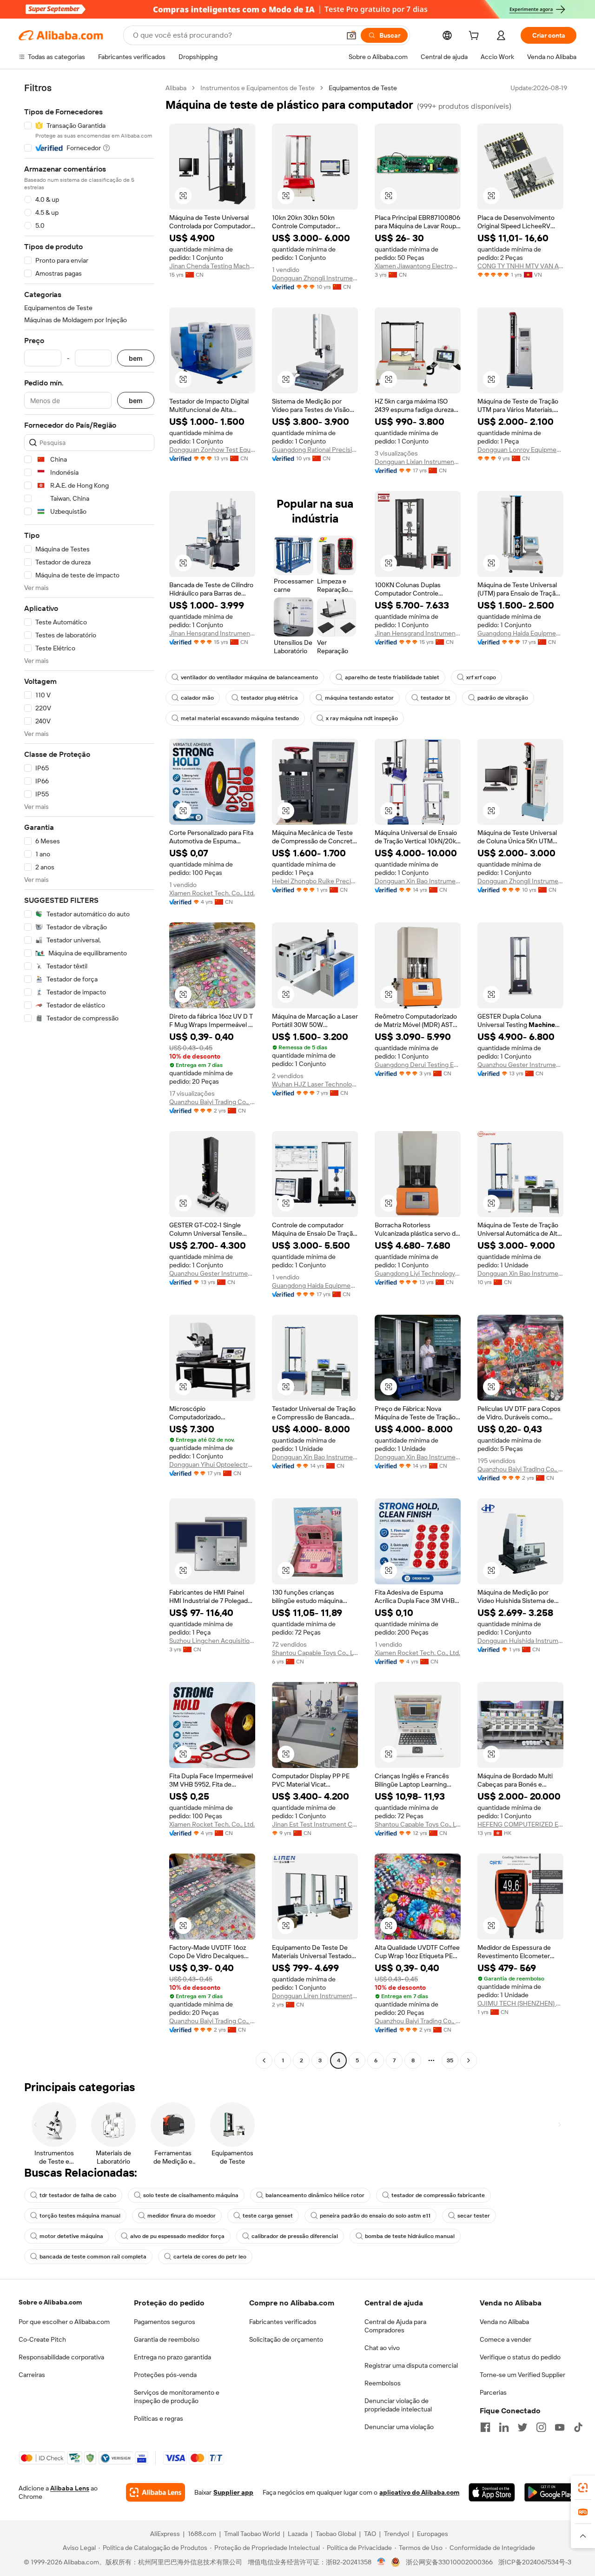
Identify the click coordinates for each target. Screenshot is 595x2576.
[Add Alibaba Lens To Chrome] (155, 2492)
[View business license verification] (381, 2562)
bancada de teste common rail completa (93, 2257)
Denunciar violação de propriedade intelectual (398, 2405)
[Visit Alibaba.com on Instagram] (541, 2427)
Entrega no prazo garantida (172, 2357)
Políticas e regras (159, 2418)
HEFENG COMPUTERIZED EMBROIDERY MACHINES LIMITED (520, 1824)
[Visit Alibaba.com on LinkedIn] (504, 2427)
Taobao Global (336, 2534)
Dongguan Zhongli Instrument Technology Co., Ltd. (315, 278)
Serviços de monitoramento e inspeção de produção (177, 2397)
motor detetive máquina (71, 2236)
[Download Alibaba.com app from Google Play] (550, 2492)
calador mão (197, 698)
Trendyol (397, 2534)
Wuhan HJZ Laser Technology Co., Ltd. (315, 1084)
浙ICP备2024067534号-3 (535, 2562)
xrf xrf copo (481, 677)
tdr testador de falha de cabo (78, 2195)
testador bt (436, 698)
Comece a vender (506, 2339)
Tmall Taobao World (252, 2534)
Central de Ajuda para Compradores (395, 2326)
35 (450, 2060)
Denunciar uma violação (399, 2427)
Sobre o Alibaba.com (50, 2302)
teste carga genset (268, 2216)
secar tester (474, 2216)
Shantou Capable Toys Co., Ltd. (315, 1653)
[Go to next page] (469, 2060)
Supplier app (233, 2492)
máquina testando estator (359, 698)
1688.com (202, 2534)
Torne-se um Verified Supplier (522, 2375)
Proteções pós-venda (165, 2375)
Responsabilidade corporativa (61, 2357)
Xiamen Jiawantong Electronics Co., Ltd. (418, 266)
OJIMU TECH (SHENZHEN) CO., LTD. (520, 2003)
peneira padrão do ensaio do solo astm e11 (375, 2216)
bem (136, 358)
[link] (583, 2488)
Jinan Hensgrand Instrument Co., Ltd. (212, 633)
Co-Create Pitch (42, 2339)
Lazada (298, 2534)
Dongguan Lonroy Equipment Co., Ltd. (520, 450)
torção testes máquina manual (80, 2216)
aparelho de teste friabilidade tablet (392, 677)
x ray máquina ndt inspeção (362, 718)
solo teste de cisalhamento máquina (191, 2195)
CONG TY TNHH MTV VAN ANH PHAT (520, 266)
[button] (351, 35)
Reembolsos (383, 2383)
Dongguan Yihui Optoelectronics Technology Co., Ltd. (212, 1464)
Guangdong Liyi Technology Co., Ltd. (418, 1273)
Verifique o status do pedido (520, 2357)
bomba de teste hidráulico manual (410, 2236)
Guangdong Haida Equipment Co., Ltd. (520, 633)
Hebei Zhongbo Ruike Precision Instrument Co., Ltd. (315, 881)
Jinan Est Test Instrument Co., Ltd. (315, 1824)
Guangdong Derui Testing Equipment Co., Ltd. (418, 1065)
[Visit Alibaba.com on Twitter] (522, 2427)
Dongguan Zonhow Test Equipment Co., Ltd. (212, 450)
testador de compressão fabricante (438, 2195)
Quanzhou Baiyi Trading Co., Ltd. (212, 1102)
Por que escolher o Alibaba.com (64, 2322)
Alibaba (176, 88)
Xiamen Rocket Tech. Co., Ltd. (212, 893)
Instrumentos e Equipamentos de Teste (258, 88)
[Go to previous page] (264, 2060)
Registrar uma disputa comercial (411, 2365)
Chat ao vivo (382, 2348)
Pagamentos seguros (165, 2322)
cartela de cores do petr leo (210, 2257)
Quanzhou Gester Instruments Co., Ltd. (520, 1065)
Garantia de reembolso (167, 2339)
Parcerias (493, 2392)
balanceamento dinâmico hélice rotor (315, 2195)
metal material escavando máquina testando (240, 718)
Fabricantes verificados (283, 2322)
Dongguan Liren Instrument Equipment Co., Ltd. (315, 1996)
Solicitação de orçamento (286, 2339)
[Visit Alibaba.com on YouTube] (560, 2427)
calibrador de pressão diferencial (295, 2236)
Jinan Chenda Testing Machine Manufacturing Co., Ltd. (212, 266)
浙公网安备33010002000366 (449, 2562)
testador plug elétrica (269, 698)
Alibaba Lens (70, 2488)
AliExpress (165, 2534)
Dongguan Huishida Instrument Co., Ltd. (520, 1641)
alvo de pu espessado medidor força (177, 2236)
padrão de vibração (503, 698)
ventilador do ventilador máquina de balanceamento (249, 677)
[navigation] (89, 1075)
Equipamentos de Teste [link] (363, 88)
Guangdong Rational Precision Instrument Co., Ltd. (315, 450)
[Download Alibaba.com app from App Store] (492, 2492)
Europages (433, 2534)
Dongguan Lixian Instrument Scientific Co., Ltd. (418, 462)
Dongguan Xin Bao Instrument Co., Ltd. (418, 881)
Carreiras (32, 2375)
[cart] (476, 37)
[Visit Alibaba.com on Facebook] (485, 2427)
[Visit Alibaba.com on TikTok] (578, 2427)
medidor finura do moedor (182, 2216)
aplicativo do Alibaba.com (419, 2492)
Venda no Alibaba (504, 2322)
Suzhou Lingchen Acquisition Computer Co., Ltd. (212, 1641)
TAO (370, 2534)
